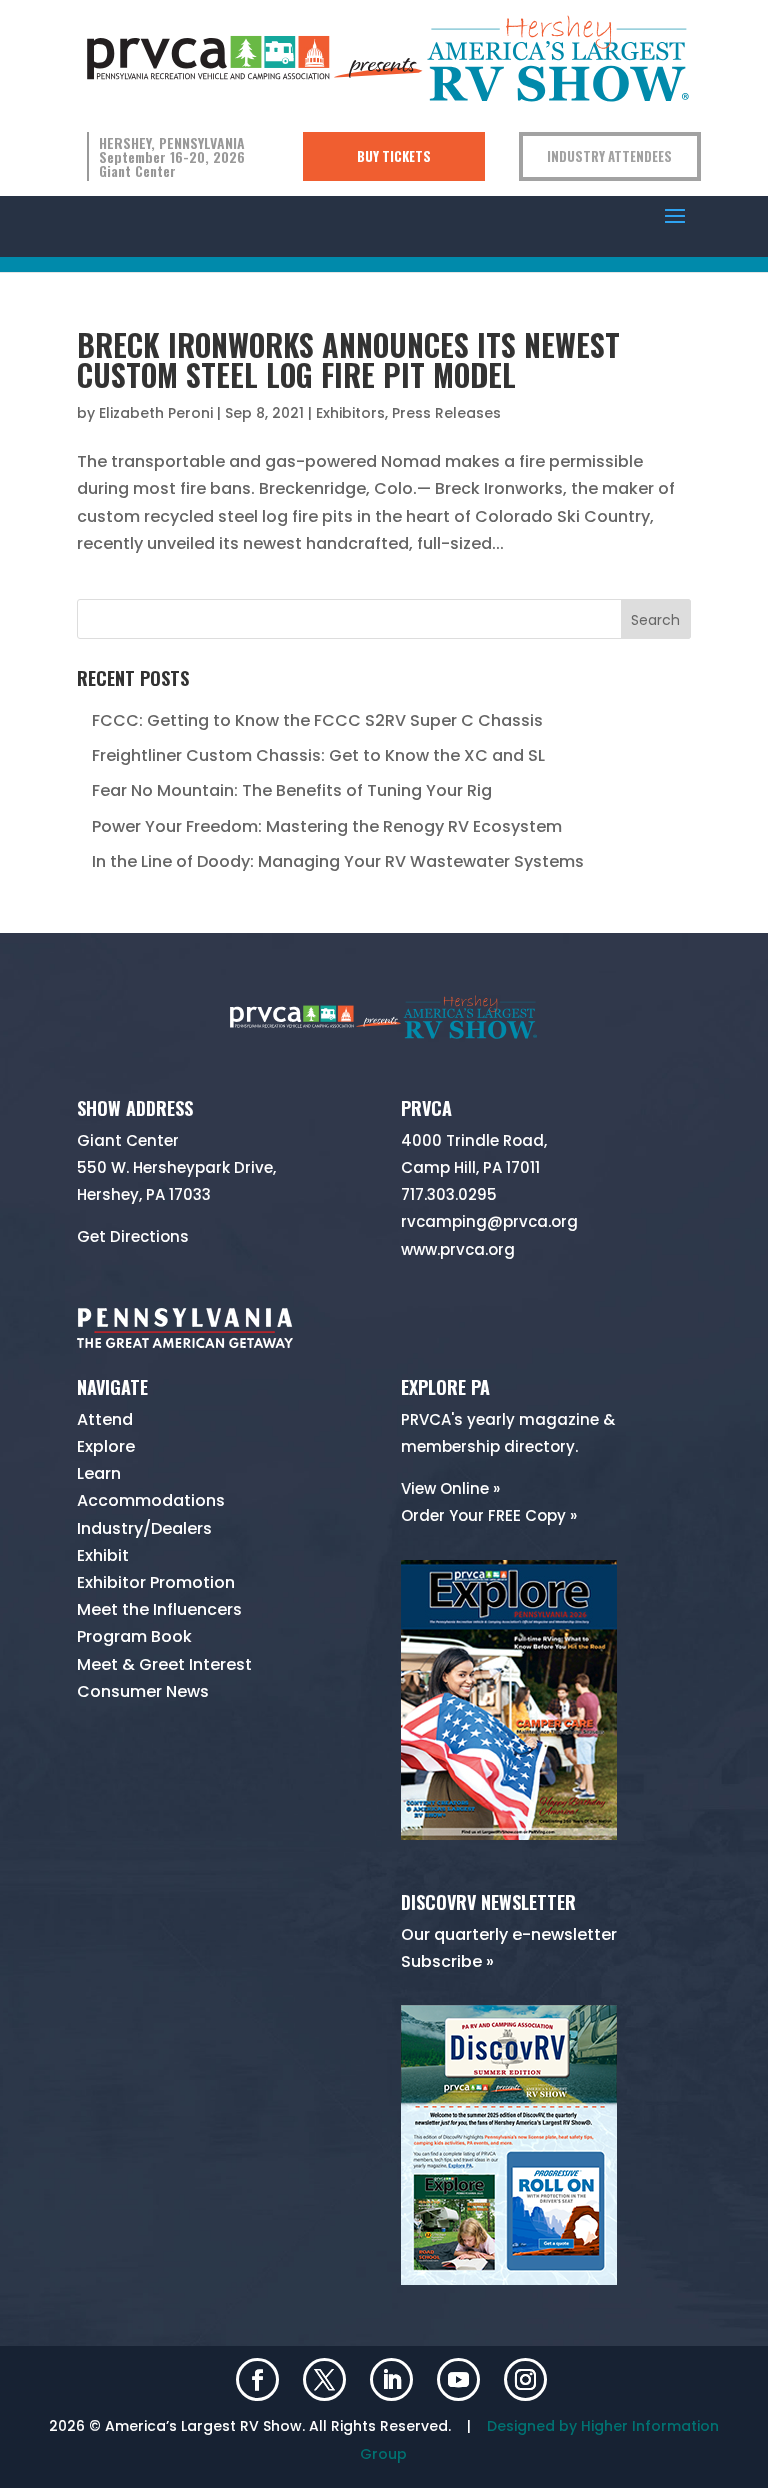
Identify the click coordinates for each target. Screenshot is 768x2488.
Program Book (134, 1636)
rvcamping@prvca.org (489, 1221)
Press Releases (446, 413)
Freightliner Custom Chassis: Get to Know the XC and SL (318, 755)
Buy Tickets (394, 156)
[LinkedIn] (391, 2382)
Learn (99, 1473)
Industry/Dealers (144, 1528)
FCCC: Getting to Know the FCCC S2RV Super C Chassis (317, 720)
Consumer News (143, 1691)
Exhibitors (350, 413)
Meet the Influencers (159, 1609)
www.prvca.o (449, 1249)
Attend (105, 1419)
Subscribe (441, 1961)
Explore (106, 1446)
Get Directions (133, 1236)
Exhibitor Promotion (156, 1582)
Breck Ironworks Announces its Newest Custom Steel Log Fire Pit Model (348, 359)
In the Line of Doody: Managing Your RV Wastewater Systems (338, 861)
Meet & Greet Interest (164, 1664)
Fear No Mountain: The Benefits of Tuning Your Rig (292, 790)
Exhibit (103, 1555)
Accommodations (151, 1500)
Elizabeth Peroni (156, 413)
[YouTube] (458, 2382)
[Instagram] (525, 2382)
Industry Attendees (609, 156)
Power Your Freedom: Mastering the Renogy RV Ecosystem (327, 826)
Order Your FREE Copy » (489, 1515)
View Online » (450, 1488)
